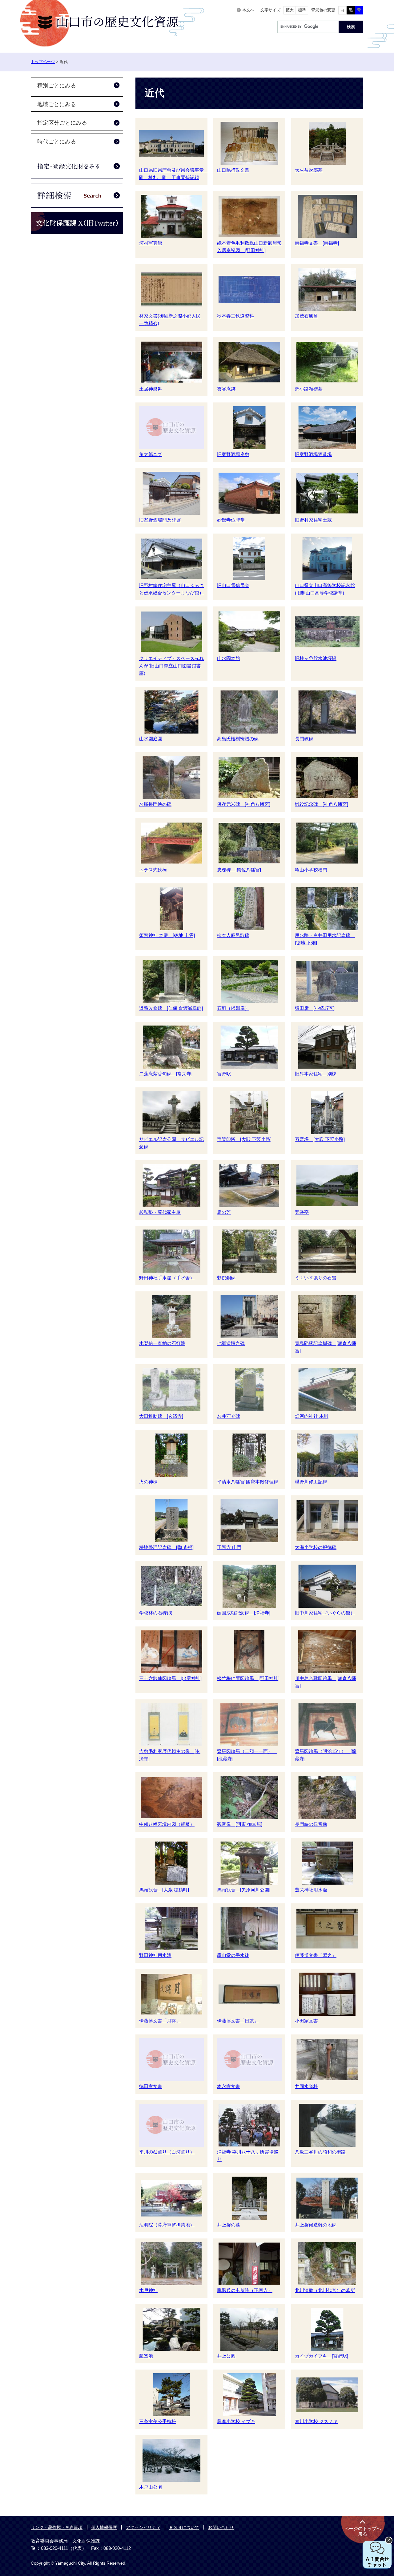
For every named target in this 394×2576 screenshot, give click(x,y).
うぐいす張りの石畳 (316, 1278)
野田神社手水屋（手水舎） (167, 1278)
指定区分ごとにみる (62, 123)
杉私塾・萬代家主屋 (160, 1212)
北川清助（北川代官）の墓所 (325, 2290)
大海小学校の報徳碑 (316, 1547)
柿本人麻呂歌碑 (233, 935)
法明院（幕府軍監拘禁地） (167, 2225)
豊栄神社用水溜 (311, 1890)
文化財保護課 (86, 2541)
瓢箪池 (146, 2356)
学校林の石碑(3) (156, 1613)
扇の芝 (224, 1212)
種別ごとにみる (57, 86)
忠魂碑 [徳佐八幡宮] (239, 870)
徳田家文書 (151, 2086)
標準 (302, 10)
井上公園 (226, 2356)
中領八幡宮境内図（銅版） (167, 1824)
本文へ (248, 10)
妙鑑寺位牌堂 (231, 520)
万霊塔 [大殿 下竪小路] (320, 1139)
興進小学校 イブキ (236, 2421)
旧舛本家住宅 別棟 (316, 1074)
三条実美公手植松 (158, 2421)
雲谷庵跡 (226, 389)
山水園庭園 (151, 739)
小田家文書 (306, 2021)
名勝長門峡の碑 (155, 804)
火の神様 (148, 1482)
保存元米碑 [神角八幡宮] (244, 804)
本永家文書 (229, 2086)
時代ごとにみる (57, 142)
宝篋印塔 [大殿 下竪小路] (244, 1139)
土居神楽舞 (151, 389)
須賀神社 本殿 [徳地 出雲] (167, 935)
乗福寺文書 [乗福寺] (317, 243)
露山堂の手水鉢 (233, 1955)
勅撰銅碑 (226, 1278)
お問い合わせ (221, 2527)
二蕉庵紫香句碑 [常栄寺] (166, 1074)
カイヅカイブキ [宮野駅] (322, 2356)
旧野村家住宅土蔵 (313, 520)
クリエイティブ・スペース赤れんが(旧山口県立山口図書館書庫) (171, 666)
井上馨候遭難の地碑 (316, 2225)
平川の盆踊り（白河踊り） (167, 2152)
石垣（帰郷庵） (233, 1008)
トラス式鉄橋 (153, 870)
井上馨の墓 (229, 2225)
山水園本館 (229, 658)
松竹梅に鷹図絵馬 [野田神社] (248, 1678)
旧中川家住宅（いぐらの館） (325, 1613)
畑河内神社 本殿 (312, 1416)
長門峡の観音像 (311, 1824)
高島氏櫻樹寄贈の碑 (238, 739)
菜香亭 (302, 1212)
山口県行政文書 (233, 170)
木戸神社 (148, 2290)
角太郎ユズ (151, 454)
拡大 (290, 10)
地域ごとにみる (57, 104)
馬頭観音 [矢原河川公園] (244, 1890)
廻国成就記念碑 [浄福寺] (244, 1613)
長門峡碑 (304, 739)
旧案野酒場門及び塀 (160, 520)
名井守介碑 (229, 1416)
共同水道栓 (306, 2086)
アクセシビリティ (143, 2527)
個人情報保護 (104, 2527)
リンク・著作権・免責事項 (57, 2527)
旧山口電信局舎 (233, 585)
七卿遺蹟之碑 (231, 1343)
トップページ (43, 62)
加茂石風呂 (306, 316)
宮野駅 (224, 1074)
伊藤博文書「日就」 (238, 2021)
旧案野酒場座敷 (233, 454)
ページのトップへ (363, 2531)
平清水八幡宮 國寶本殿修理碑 (248, 1482)
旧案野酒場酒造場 (313, 454)
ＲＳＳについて (184, 2527)
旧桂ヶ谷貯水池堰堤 (316, 658)
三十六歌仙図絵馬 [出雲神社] (170, 1678)
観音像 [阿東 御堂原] (240, 1824)
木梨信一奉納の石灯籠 (162, 1343)
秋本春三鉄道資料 (235, 316)
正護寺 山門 (229, 1547)
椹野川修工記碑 (311, 1482)
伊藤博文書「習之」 (316, 1955)
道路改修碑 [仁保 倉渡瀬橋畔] (171, 1008)
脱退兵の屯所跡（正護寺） (245, 2290)
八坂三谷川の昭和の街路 (320, 2152)
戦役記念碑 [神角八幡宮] (322, 804)
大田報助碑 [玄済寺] (161, 1416)
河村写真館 (151, 243)
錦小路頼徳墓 (309, 389)
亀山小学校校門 (311, 870)
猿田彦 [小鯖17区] (315, 1008)
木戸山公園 (151, 2487)
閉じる (389, 2540)
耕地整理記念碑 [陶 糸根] (166, 1547)
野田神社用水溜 (155, 1955)
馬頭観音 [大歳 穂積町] (164, 1890)
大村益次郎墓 (309, 170)
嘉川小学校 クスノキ (316, 2421)
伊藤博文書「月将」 (160, 2021)
